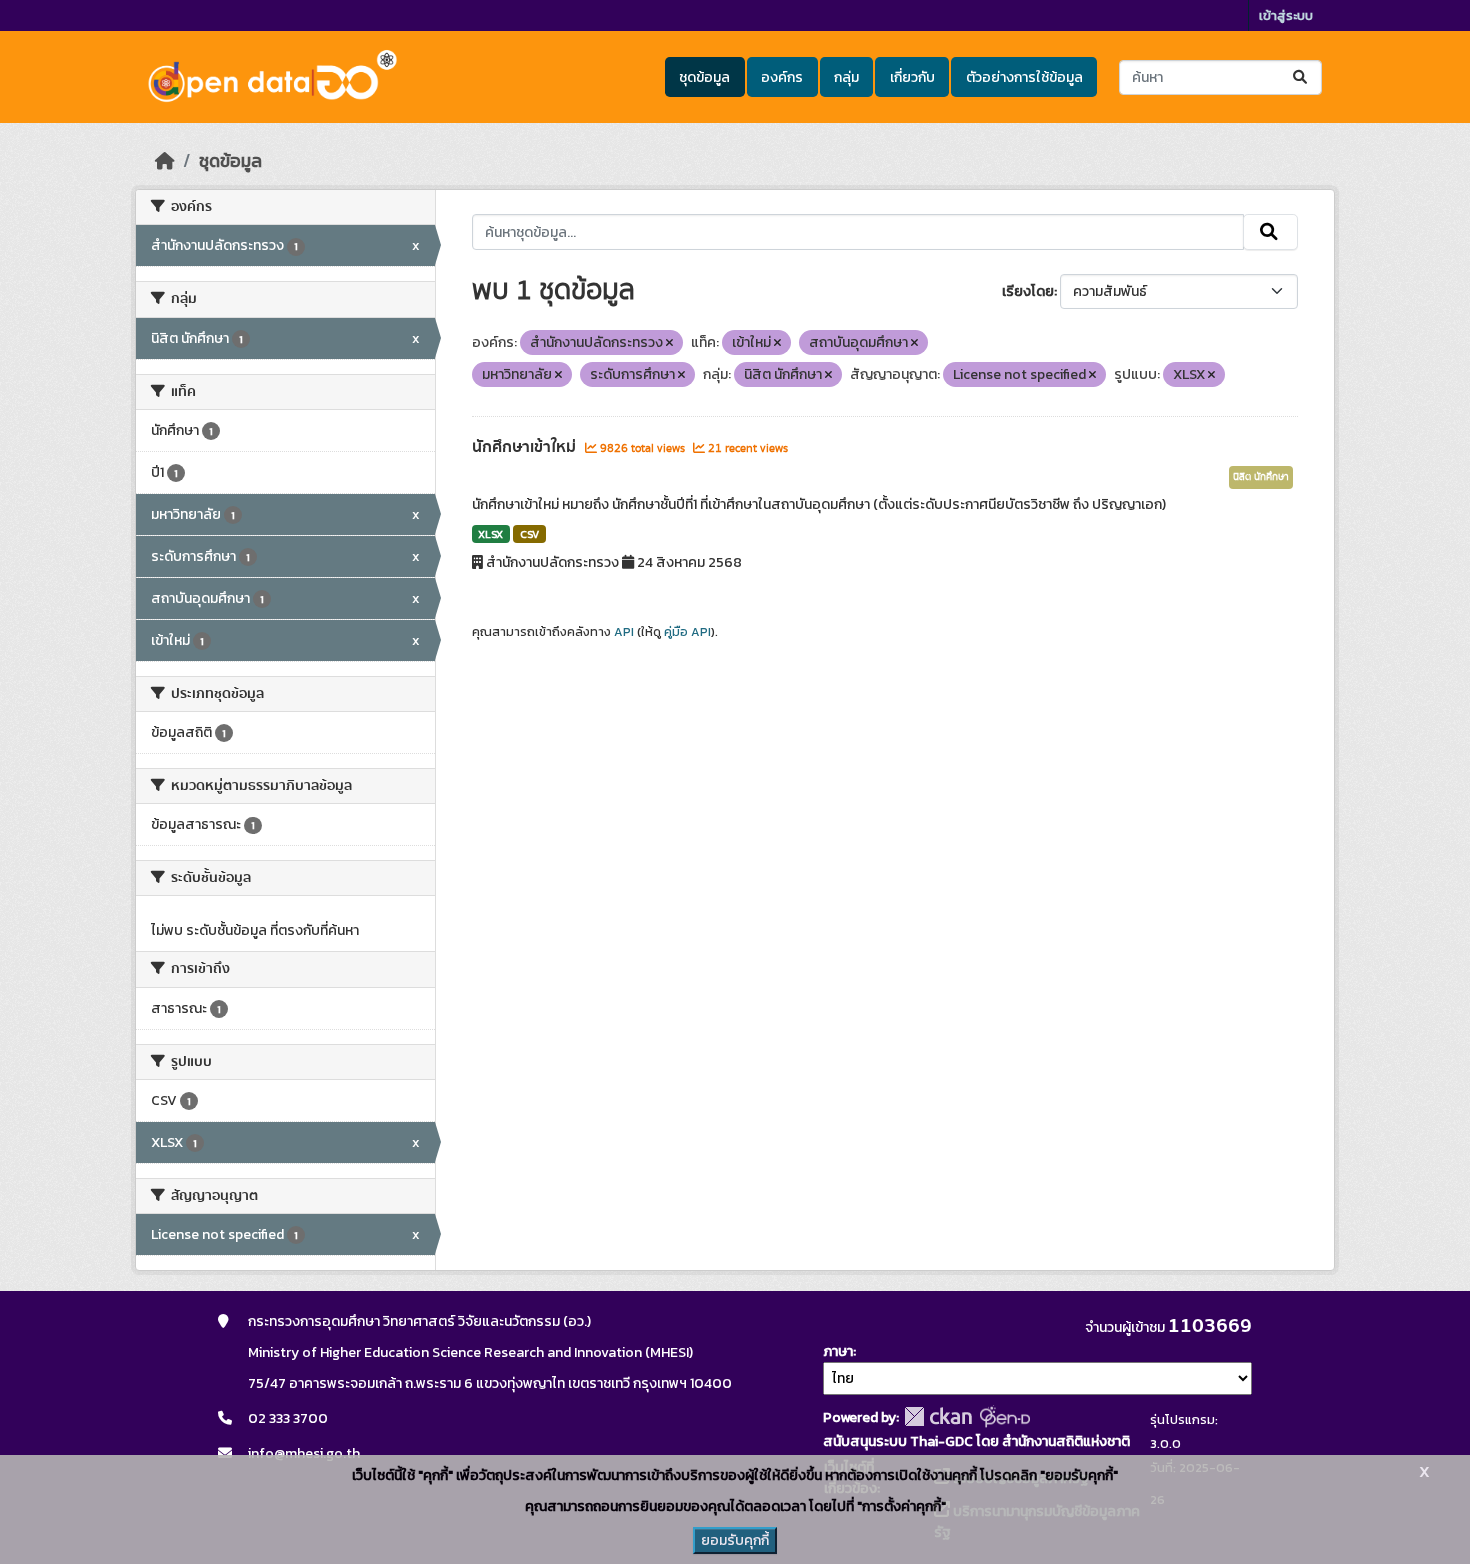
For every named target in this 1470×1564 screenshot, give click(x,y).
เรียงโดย (1028, 291)
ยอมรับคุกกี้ (735, 1540)
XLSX (490, 534)
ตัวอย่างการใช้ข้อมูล (1024, 77)
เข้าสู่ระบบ (1286, 15)
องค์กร (782, 77)
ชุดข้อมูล (704, 77)
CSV (529, 534)
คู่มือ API (687, 632)
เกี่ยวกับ (912, 77)
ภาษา (838, 1351)
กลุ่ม (846, 77)
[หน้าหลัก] (165, 161)
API (624, 632)
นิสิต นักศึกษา (1261, 477)
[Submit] (1301, 77)
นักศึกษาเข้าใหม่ (526, 447)
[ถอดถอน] (669, 343)
